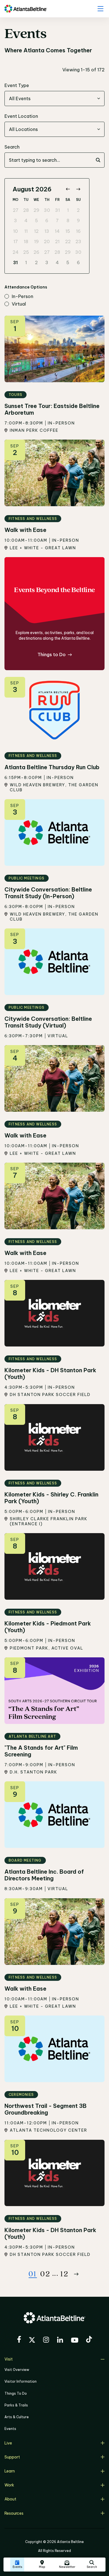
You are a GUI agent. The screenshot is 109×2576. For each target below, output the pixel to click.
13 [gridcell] (47, 231)
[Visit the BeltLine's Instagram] (46, 2341)
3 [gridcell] (16, 220)
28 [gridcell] (26, 210)
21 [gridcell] (57, 241)
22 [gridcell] (68, 241)
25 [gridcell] (26, 252)
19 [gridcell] (36, 241)
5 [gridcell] (36, 220)
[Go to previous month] (68, 189)
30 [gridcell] (47, 210)
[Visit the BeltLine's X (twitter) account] (32, 2341)
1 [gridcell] (68, 210)
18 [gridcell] (26, 241)
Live (8, 2443)
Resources (14, 2513)
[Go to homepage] (26, 9)
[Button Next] (76, 2274)
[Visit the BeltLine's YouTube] (75, 2341)
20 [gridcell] (47, 241)
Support (12, 2457)
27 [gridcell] (16, 210)
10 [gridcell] (16, 231)
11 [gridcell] (26, 231)
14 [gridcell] (57, 231)
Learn (10, 2471)
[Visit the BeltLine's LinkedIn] (60, 2341)
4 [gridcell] (26, 220)
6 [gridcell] (47, 220)
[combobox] (54, 98)
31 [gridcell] (57, 210)
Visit (9, 2359)
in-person (22, 297)
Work (9, 2485)
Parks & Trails (16, 2405)
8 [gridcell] (68, 220)
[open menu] (100, 9)
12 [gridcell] (36, 231)
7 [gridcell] (57, 220)
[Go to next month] (78, 189)
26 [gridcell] (36, 252)
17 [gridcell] (16, 241)
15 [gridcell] (68, 231)
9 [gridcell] (78, 220)
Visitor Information (21, 2381)
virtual (19, 304)
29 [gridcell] (36, 210)
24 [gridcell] (16, 252)
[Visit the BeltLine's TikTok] (89, 2340)
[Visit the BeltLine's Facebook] (19, 2340)
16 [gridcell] (78, 231)
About (10, 2499)
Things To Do (16, 2393)
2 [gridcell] (78, 210)
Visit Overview (17, 2370)
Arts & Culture (17, 2417)
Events (10, 2429)
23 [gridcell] (78, 241)
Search (12, 147)
